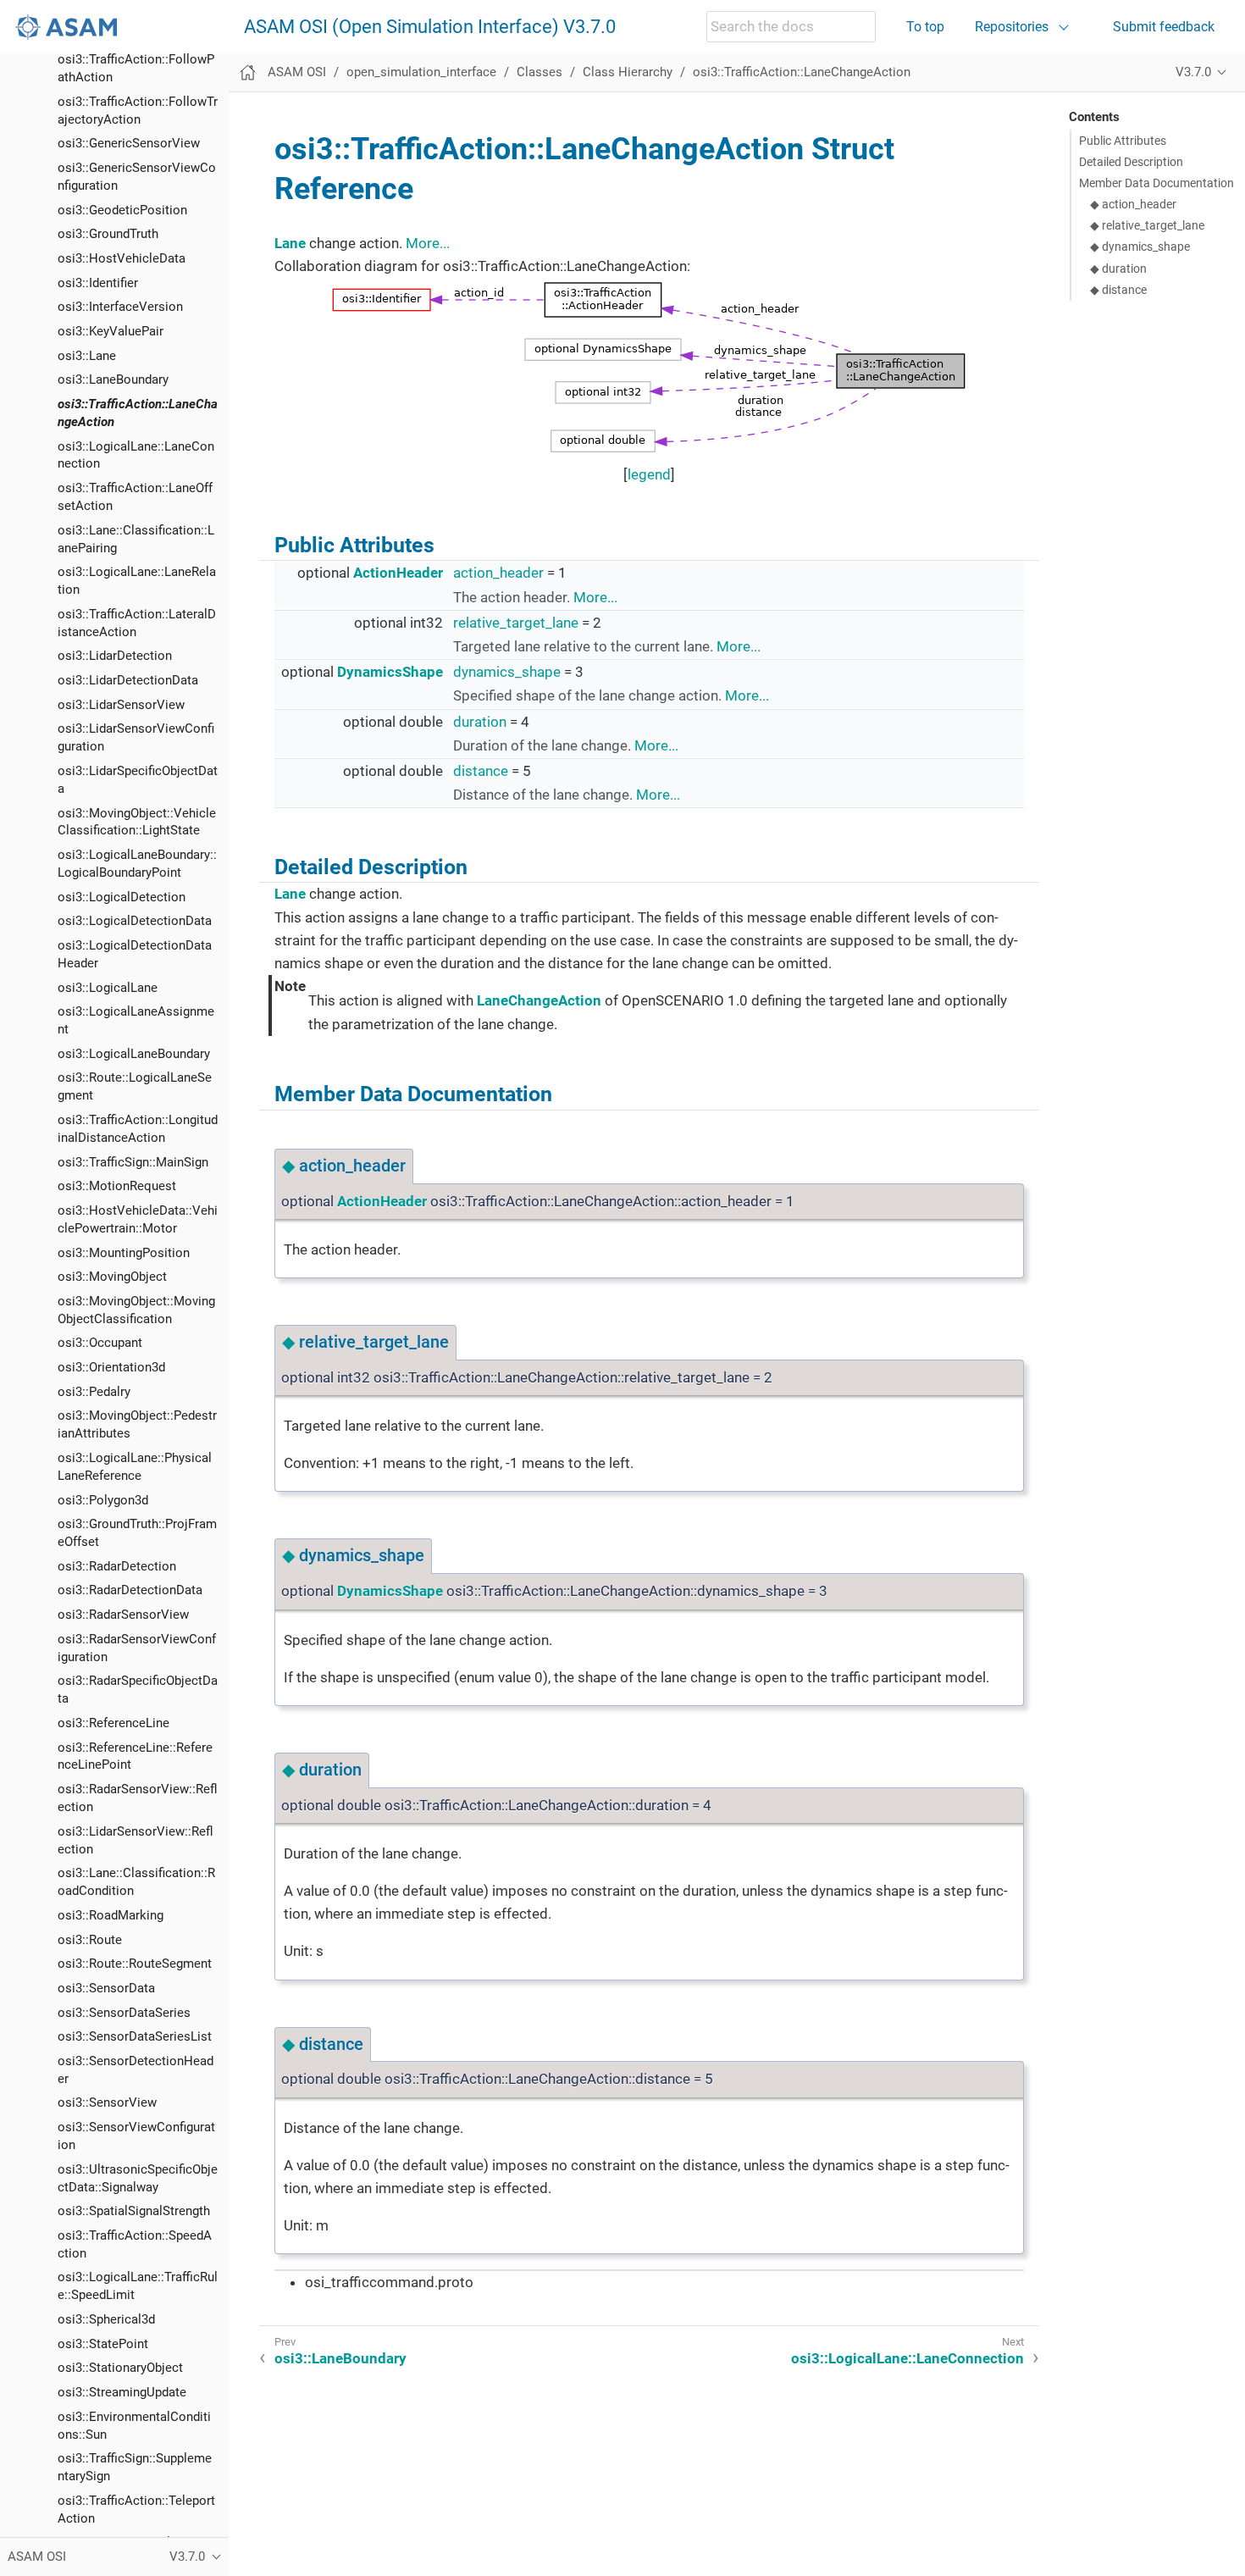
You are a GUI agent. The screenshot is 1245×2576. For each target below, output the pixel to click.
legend (649, 474)
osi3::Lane (87, 356)
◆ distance (1118, 290)
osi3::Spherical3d (106, 2319)
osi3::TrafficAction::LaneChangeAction (802, 72)
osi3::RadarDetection (117, 1566)
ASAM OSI (297, 72)
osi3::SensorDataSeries (124, 2012)
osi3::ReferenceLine (113, 1723)
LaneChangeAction (539, 1000)
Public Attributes (1123, 141)
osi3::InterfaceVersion (120, 307)
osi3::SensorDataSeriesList (135, 2036)
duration (480, 722)
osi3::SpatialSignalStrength (134, 2211)
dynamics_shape (507, 672)
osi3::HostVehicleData (122, 258)
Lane (290, 243)
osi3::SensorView (107, 2102)
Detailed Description (1131, 162)
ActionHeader (398, 573)
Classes (539, 72)
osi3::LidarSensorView (121, 705)
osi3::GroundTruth (108, 234)
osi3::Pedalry (94, 1392)
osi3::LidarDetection (115, 656)
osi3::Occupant (100, 1343)
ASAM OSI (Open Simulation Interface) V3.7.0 (430, 27)
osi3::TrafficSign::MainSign (133, 1162)
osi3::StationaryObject (120, 2368)
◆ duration (1118, 269)
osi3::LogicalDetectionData (135, 921)
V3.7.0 (1193, 72)
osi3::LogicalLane (108, 987)
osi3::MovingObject (112, 1277)
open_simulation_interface (421, 72)
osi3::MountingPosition (124, 1252)
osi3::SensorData (106, 1988)
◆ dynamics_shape (1140, 247)
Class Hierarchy (628, 72)
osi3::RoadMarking (111, 1915)
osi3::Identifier (98, 283)
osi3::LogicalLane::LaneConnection (907, 2358)
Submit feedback (1164, 27)
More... (428, 243)
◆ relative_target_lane (1147, 225)
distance (481, 771)
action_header (498, 573)
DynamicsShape (390, 672)
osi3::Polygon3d (103, 1499)
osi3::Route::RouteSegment (135, 1964)
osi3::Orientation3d (111, 1367)
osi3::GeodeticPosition (122, 210)
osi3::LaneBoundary (113, 379)
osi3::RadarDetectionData (130, 1590)
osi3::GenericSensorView (129, 143)
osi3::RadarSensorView (123, 1615)
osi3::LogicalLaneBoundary (134, 1054)
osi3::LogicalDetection (122, 897)
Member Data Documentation (1156, 183)
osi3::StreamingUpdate (122, 2392)
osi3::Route (90, 1939)
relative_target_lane (516, 623)
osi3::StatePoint (103, 2344)
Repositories (1012, 27)
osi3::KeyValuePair (111, 331)
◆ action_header (1133, 204)
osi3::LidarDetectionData (128, 680)
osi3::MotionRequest (117, 1186)
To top (925, 27)
